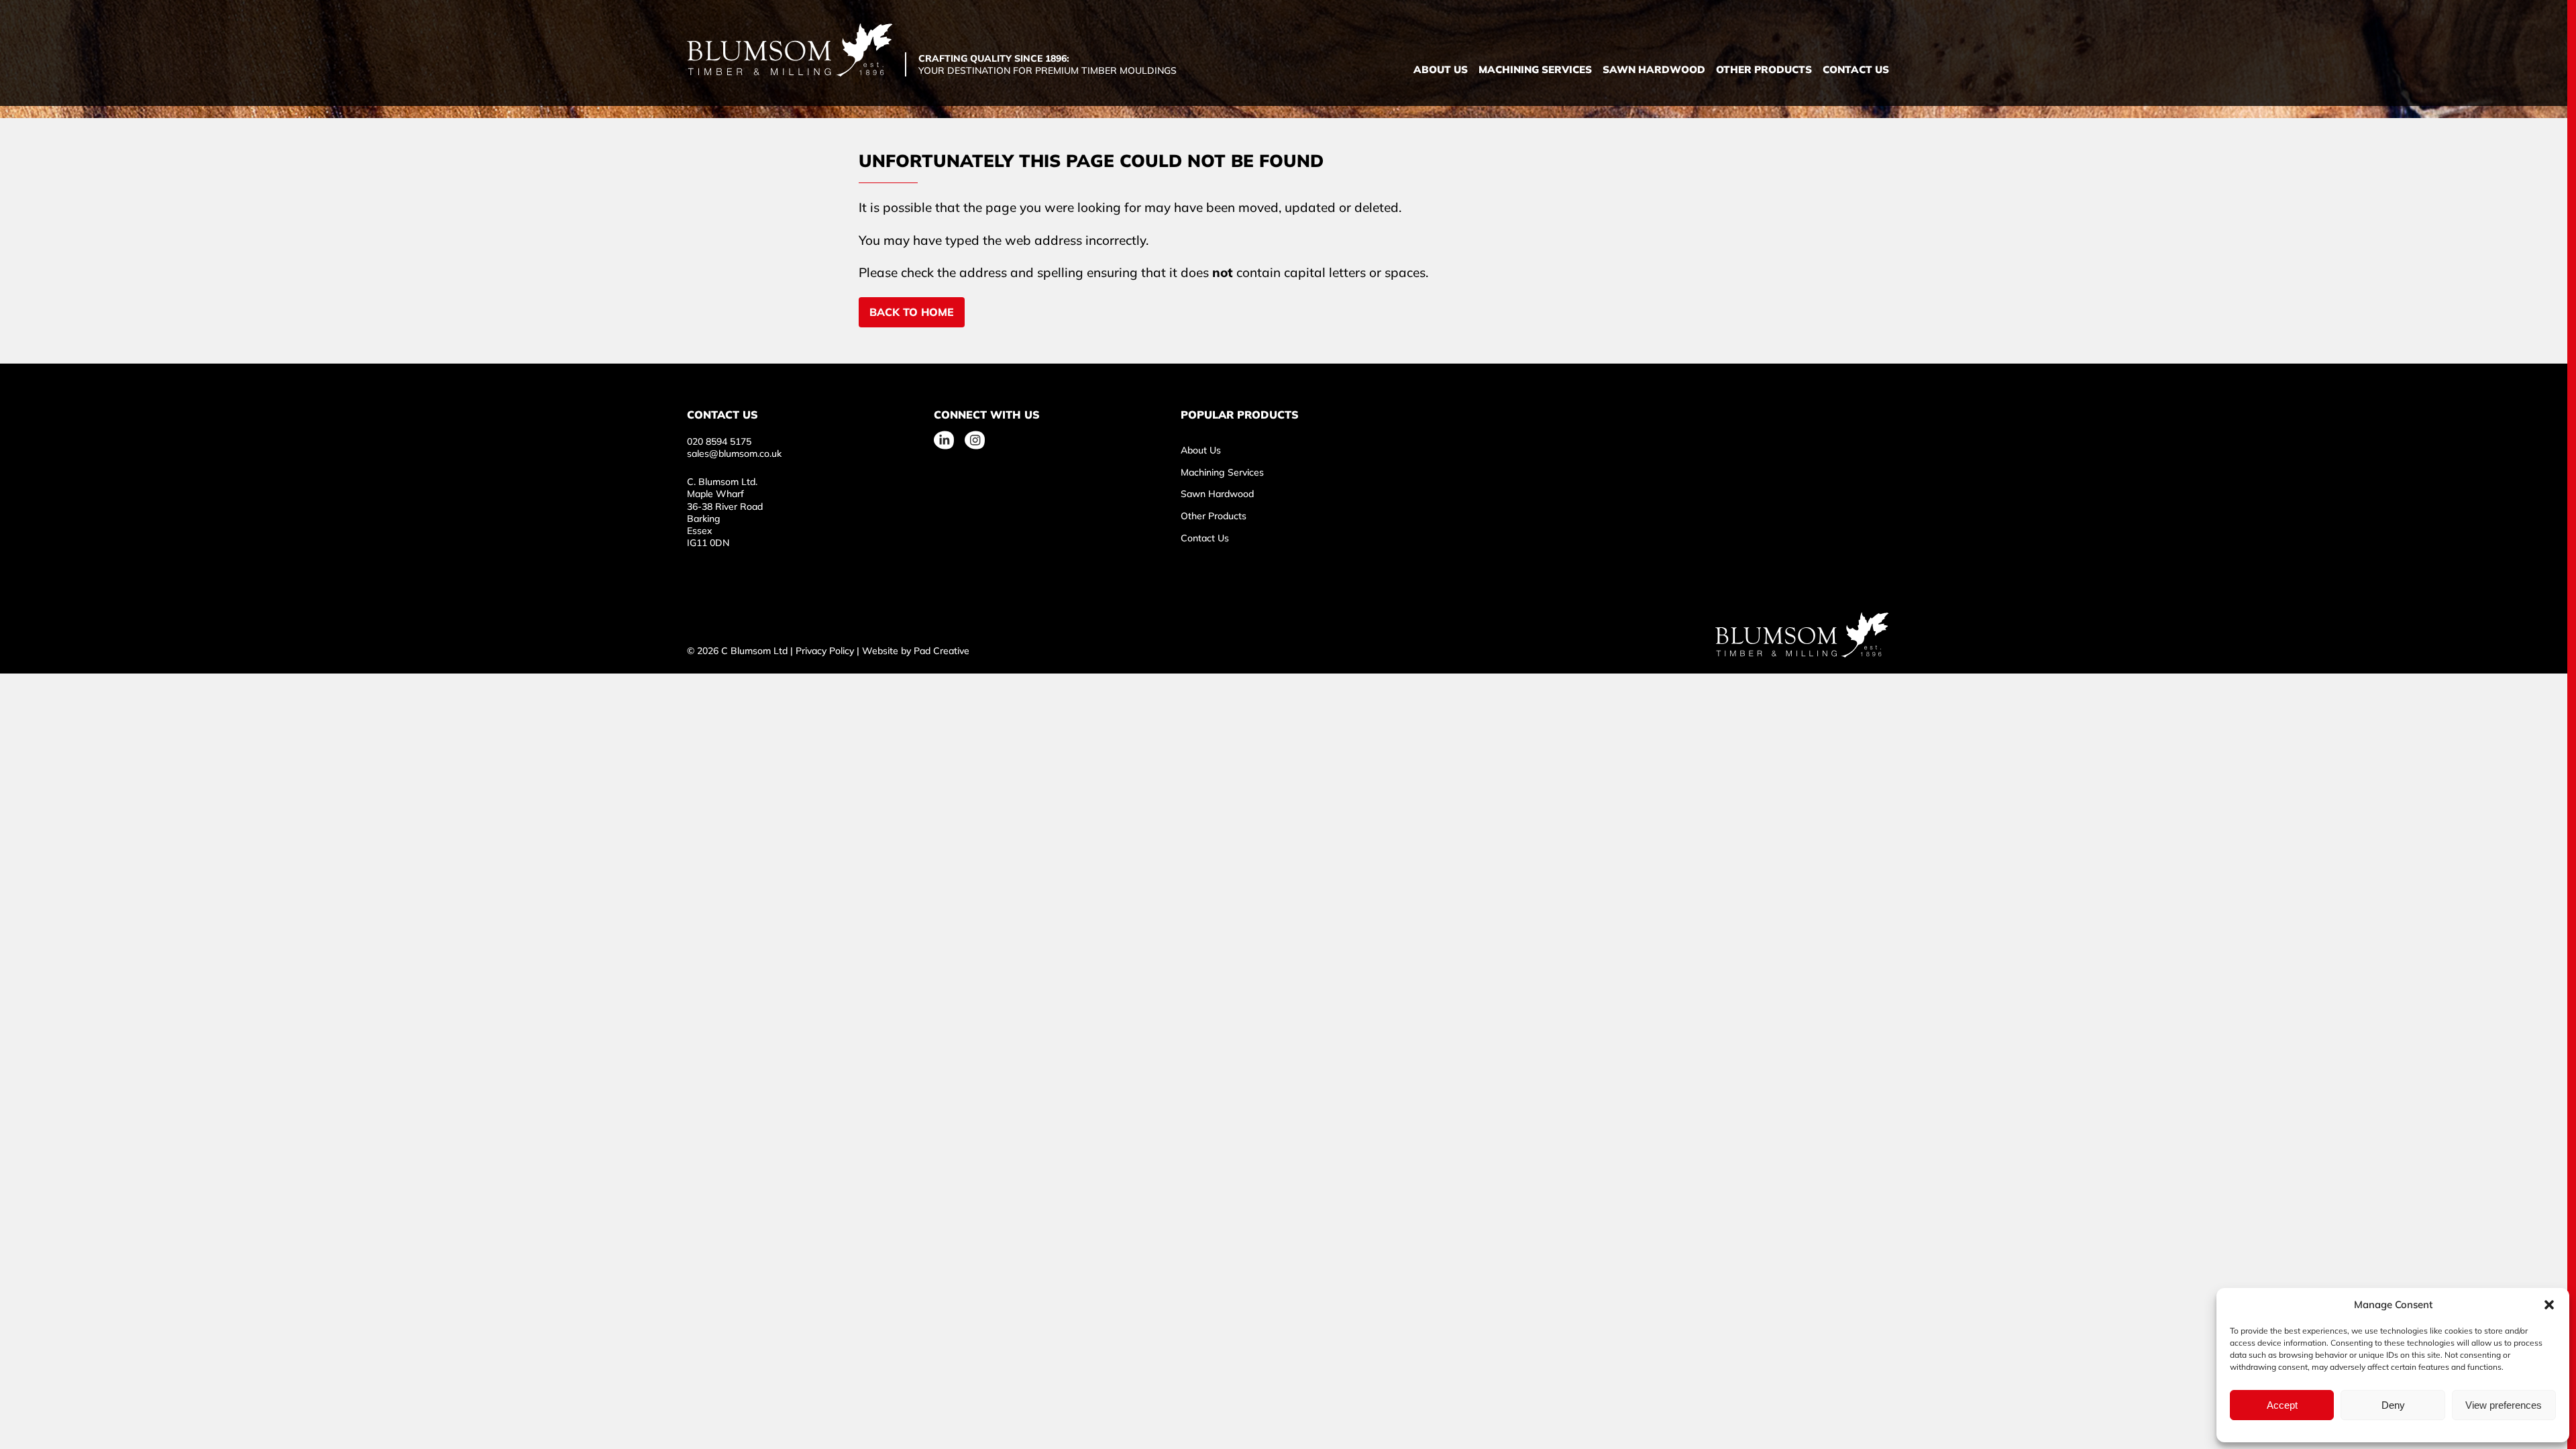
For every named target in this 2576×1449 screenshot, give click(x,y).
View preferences (2504, 1405)
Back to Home (912, 312)
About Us (1441, 69)
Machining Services (1535, 69)
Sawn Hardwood (1654, 69)
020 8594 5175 (719, 441)
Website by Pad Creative (916, 651)
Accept (2282, 1405)
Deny (2393, 1405)
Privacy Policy (825, 651)
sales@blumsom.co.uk (734, 453)
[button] (2549, 1305)
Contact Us (1856, 69)
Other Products (1764, 69)
